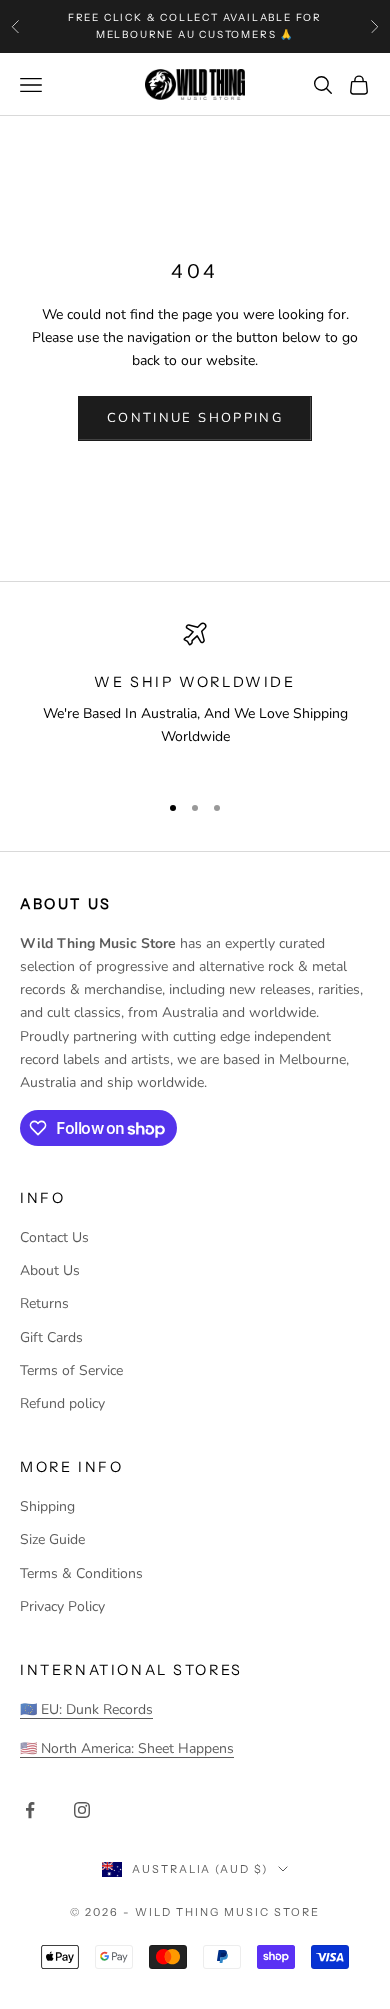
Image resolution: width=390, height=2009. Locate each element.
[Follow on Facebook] (30, 1810)
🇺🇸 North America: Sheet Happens (127, 1748)
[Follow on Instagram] (82, 1810)
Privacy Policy (62, 1606)
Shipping (47, 1506)
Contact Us (54, 1237)
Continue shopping (195, 418)
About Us (50, 1270)
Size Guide (52, 1539)
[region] (195, 697)
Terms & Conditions (81, 1573)
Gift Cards (51, 1337)
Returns (44, 1303)
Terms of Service (71, 1370)
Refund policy (62, 1403)
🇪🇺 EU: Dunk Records (86, 1709)
